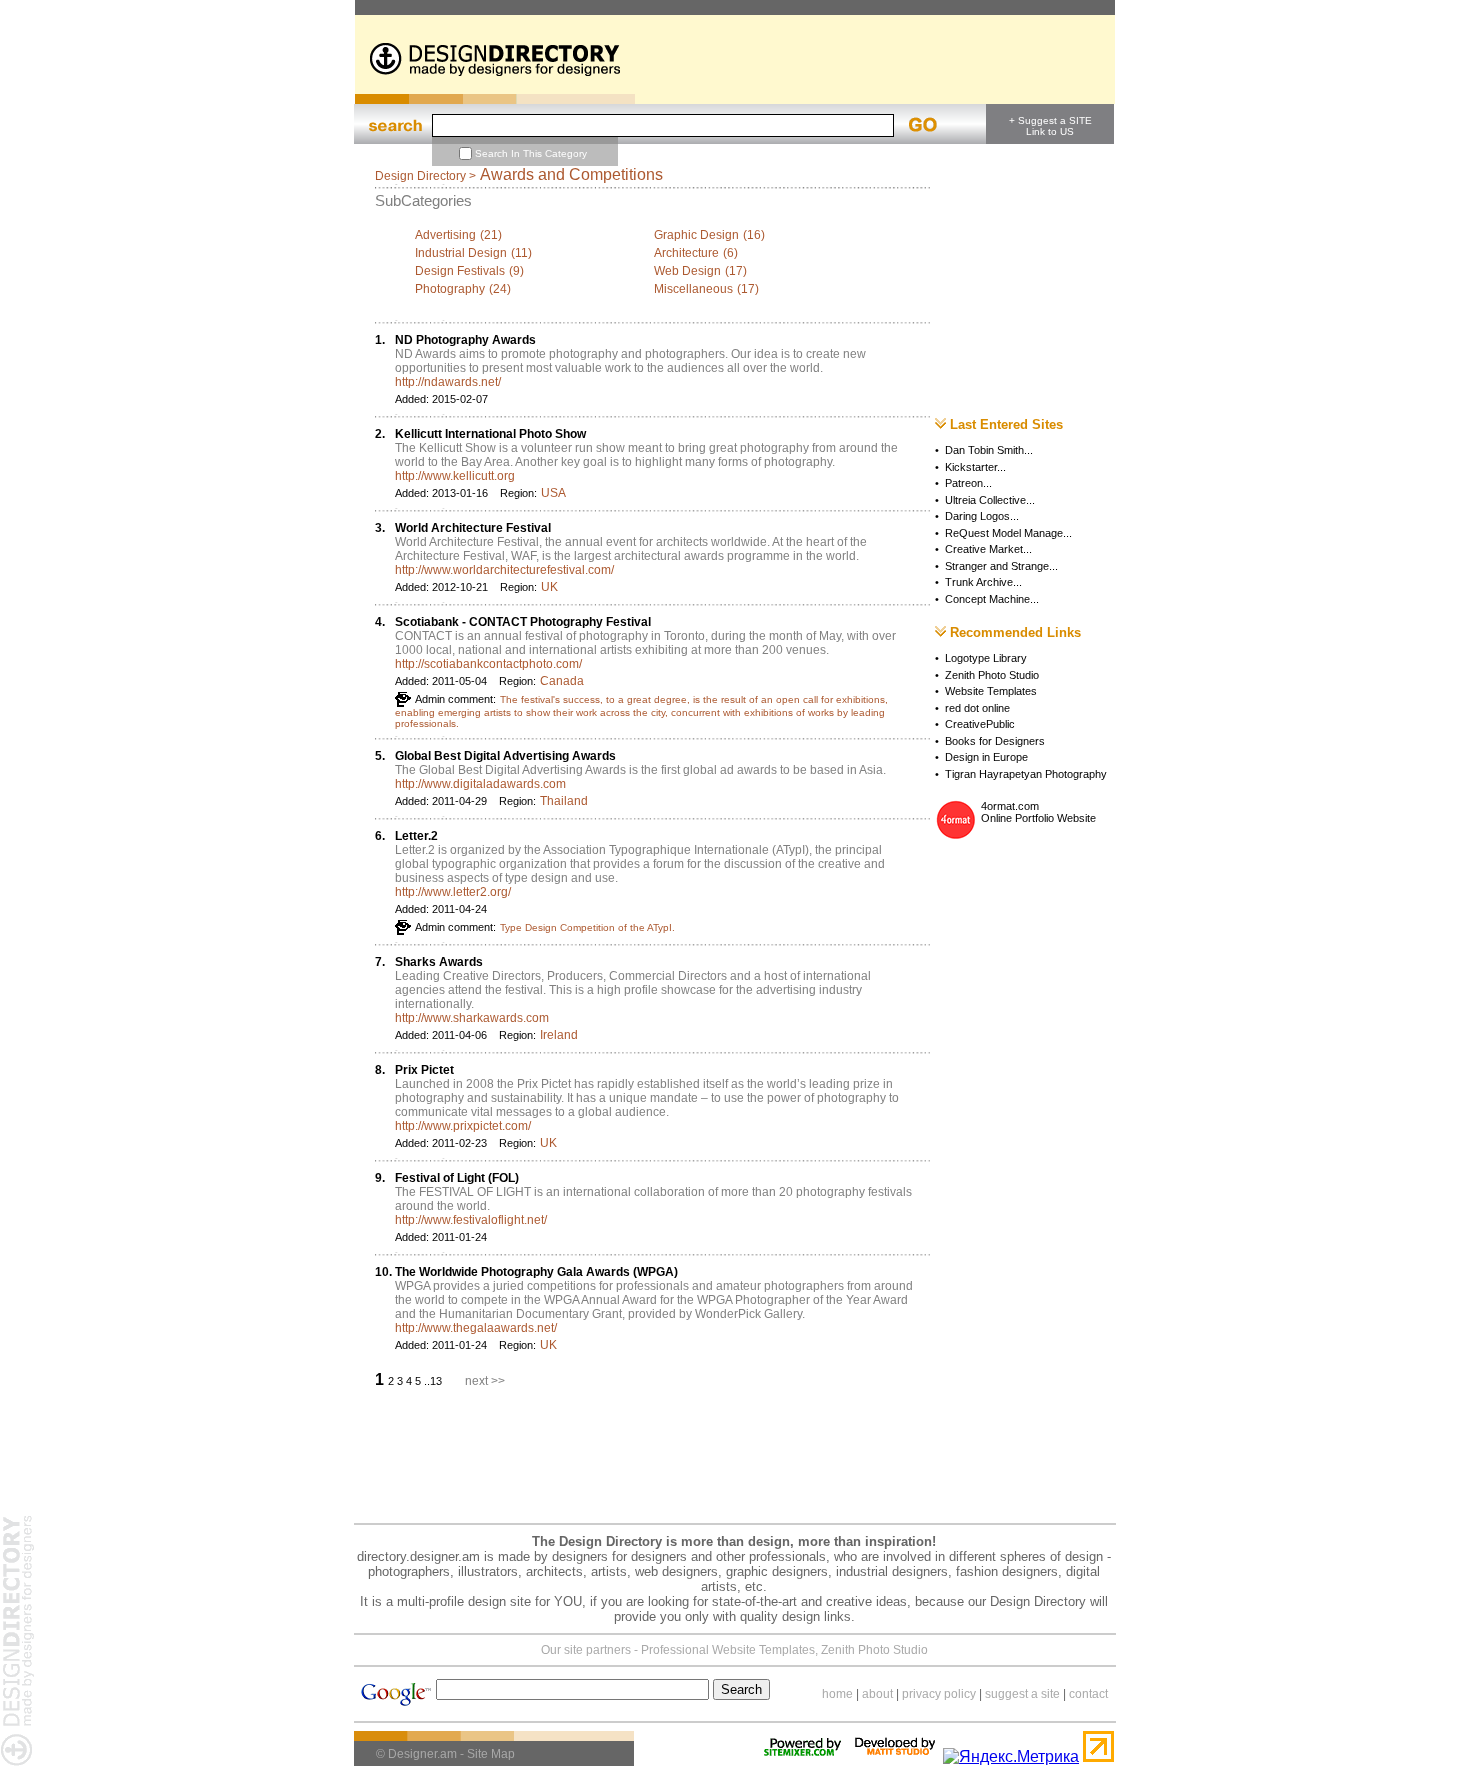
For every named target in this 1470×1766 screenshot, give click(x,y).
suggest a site (1022, 1694)
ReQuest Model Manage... (1008, 533)
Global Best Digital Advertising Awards (505, 756)
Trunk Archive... (983, 582)
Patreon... (968, 483)
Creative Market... (988, 549)
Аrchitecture (686, 253)
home (837, 1694)
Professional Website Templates (728, 1650)
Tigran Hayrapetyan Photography (1026, 774)
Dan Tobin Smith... (989, 450)
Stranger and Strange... (1001, 566)
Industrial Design (461, 253)
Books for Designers (995, 741)
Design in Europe (986, 757)
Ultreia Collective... (990, 500)
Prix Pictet (424, 1070)
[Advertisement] (719, 7)
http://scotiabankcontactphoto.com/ (488, 664)
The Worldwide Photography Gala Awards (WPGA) (536, 1272)
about (877, 1694)
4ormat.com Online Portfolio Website (1038, 812)
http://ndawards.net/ (448, 382)
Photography (450, 289)
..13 (434, 1381)
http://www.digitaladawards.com (480, 784)
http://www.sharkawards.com (472, 1018)
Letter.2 (416, 836)
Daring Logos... (982, 516)
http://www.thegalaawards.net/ (476, 1328)
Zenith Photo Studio (992, 675)
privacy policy (939, 1694)
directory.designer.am (418, 1556)
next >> (485, 1381)
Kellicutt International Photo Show (490, 434)
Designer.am (422, 1754)
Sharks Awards (439, 962)
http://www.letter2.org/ (453, 892)
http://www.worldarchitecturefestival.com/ (504, 570)
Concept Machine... (992, 599)
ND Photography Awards (465, 340)
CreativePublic (980, 724)
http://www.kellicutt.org (455, 476)
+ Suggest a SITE (1050, 120)
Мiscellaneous (693, 289)
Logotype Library (986, 658)
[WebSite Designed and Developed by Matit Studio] (895, 1756)
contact (1088, 1694)
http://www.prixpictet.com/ (463, 1126)
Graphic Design (696, 235)
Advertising (445, 235)
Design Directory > (425, 176)
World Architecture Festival (473, 528)
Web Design (687, 271)
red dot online (977, 708)
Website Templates (991, 691)
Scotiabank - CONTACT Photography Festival (523, 622)
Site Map (491, 1754)
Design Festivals (460, 271)
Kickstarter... (975, 467)
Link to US (1050, 131)
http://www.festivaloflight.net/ (471, 1220)
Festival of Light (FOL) (457, 1178)
